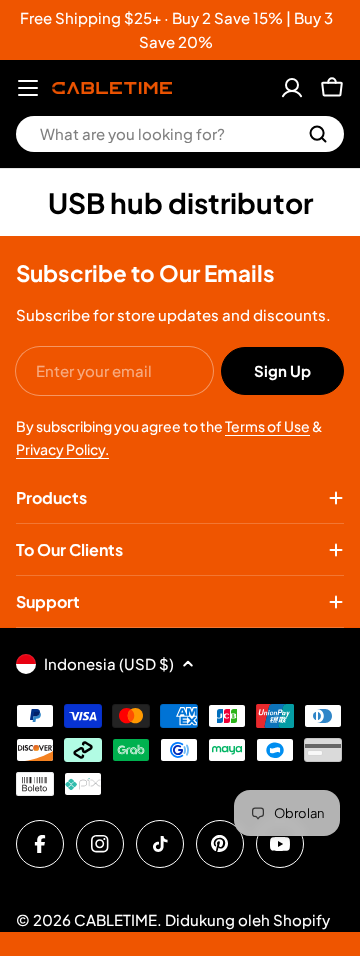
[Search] (318, 134)
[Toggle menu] (28, 88)
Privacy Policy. (62, 449)
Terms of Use (267, 426)
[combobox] (180, 134)
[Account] (292, 88)
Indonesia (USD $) (109, 663)
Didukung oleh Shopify (247, 919)
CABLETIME (115, 919)
